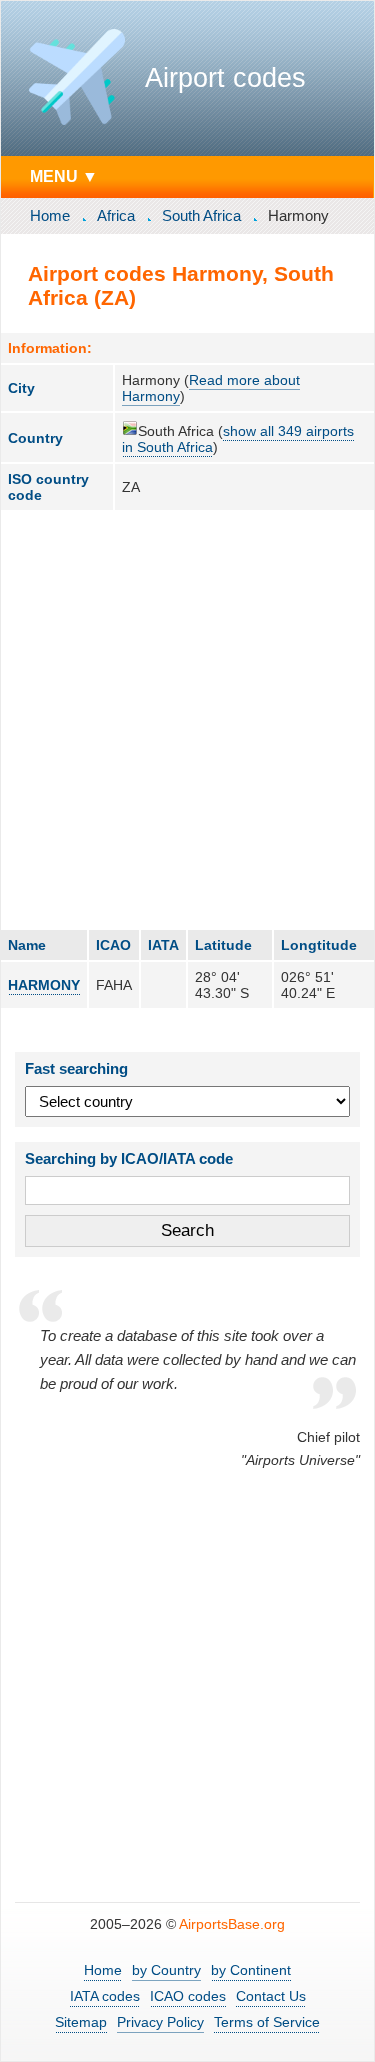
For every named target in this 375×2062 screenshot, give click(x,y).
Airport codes (225, 78)
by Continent (251, 1970)
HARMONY (44, 985)
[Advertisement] (187, 719)
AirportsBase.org (232, 1924)
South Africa (201, 215)
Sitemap (81, 2022)
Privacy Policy (160, 2022)
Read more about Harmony (211, 388)
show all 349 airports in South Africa (238, 439)
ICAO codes (188, 1996)
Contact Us (271, 1996)
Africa (116, 215)
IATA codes (105, 1996)
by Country (166, 1970)
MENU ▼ (64, 176)
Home (50, 215)
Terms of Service (267, 2022)
